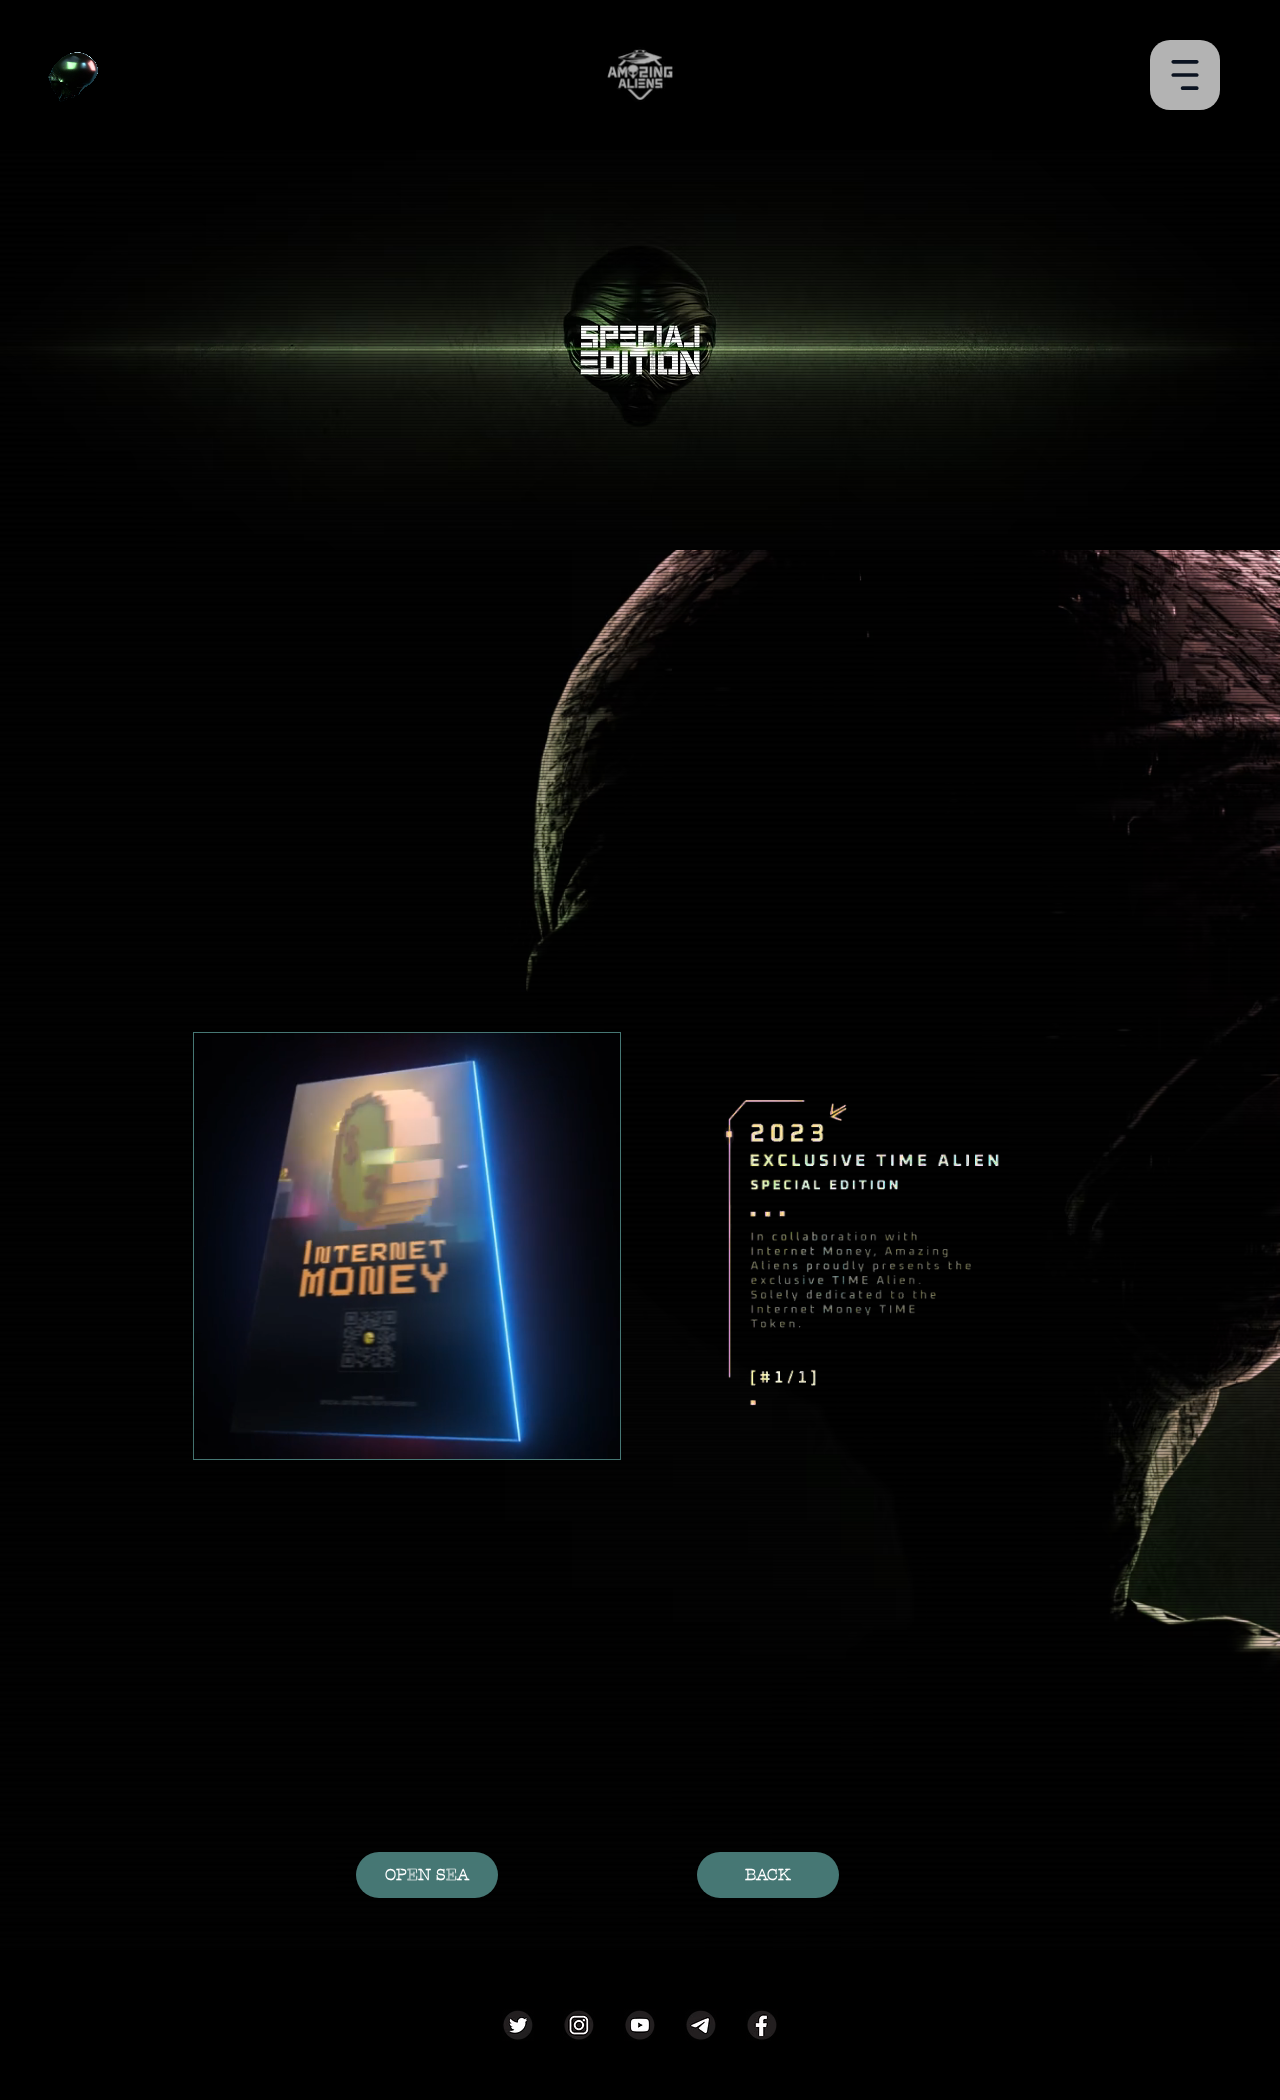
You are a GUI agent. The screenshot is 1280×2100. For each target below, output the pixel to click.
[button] (1185, 75)
